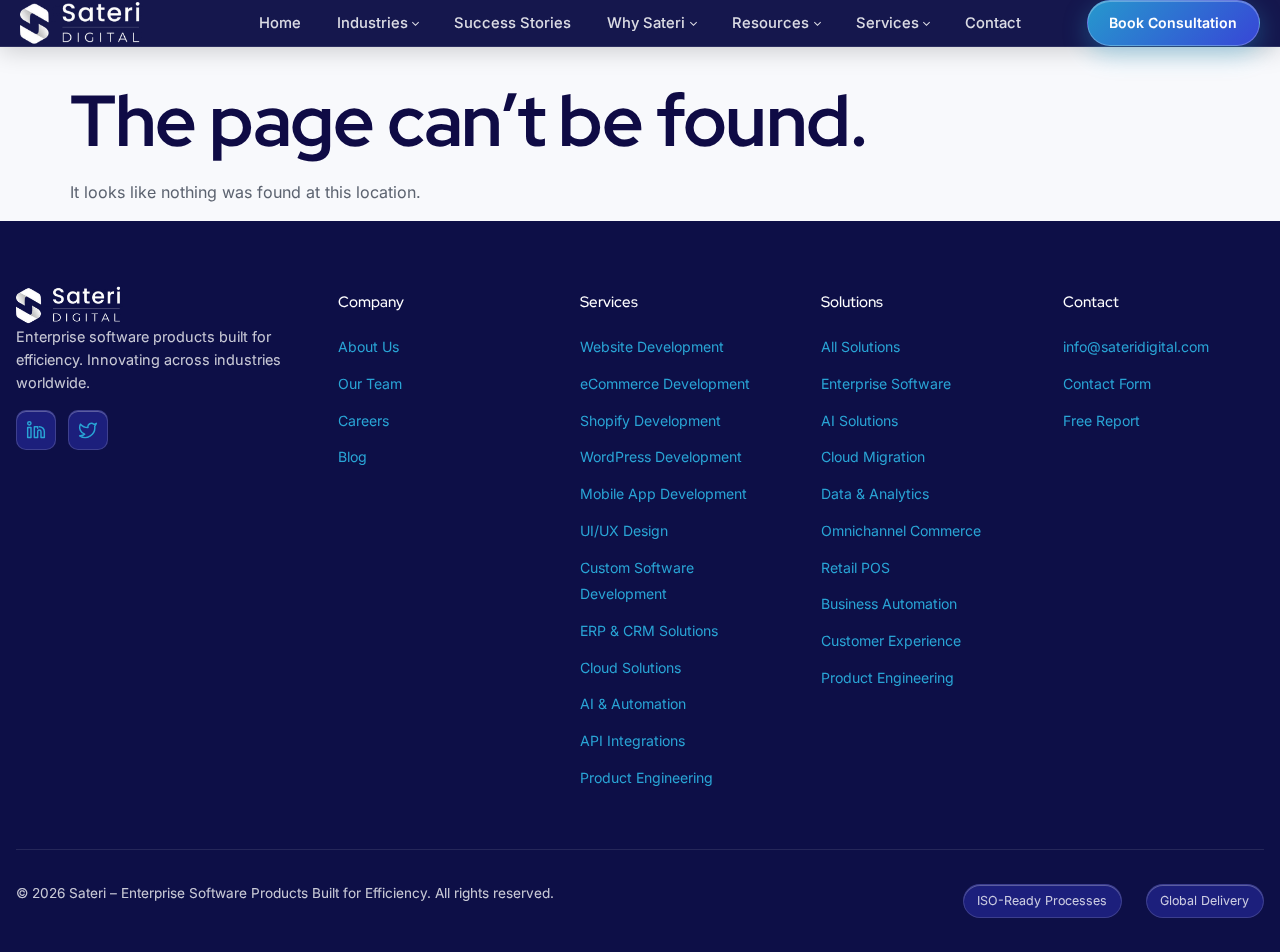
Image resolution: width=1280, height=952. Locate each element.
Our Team (370, 383)
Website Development (652, 346)
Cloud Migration (873, 456)
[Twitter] (88, 430)
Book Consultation (1173, 22)
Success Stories (512, 23)
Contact (993, 23)
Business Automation (889, 603)
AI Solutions (859, 420)
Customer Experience (891, 640)
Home (280, 23)
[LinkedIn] (36, 430)
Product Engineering (646, 777)
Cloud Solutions (630, 667)
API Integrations (632, 740)
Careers (363, 420)
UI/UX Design (624, 530)
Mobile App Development (663, 493)
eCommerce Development (665, 383)
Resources (770, 23)
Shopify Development (650, 420)
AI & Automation (633, 703)
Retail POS (855, 567)
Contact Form (1107, 383)
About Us (368, 346)
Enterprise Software (886, 383)
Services (887, 23)
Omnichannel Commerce (901, 530)
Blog (352, 456)
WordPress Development (661, 456)
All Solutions (860, 346)
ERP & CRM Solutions (649, 630)
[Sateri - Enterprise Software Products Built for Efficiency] (82, 23)
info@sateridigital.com (1136, 346)
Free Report (1101, 420)
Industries (372, 23)
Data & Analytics (875, 493)
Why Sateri (646, 23)
